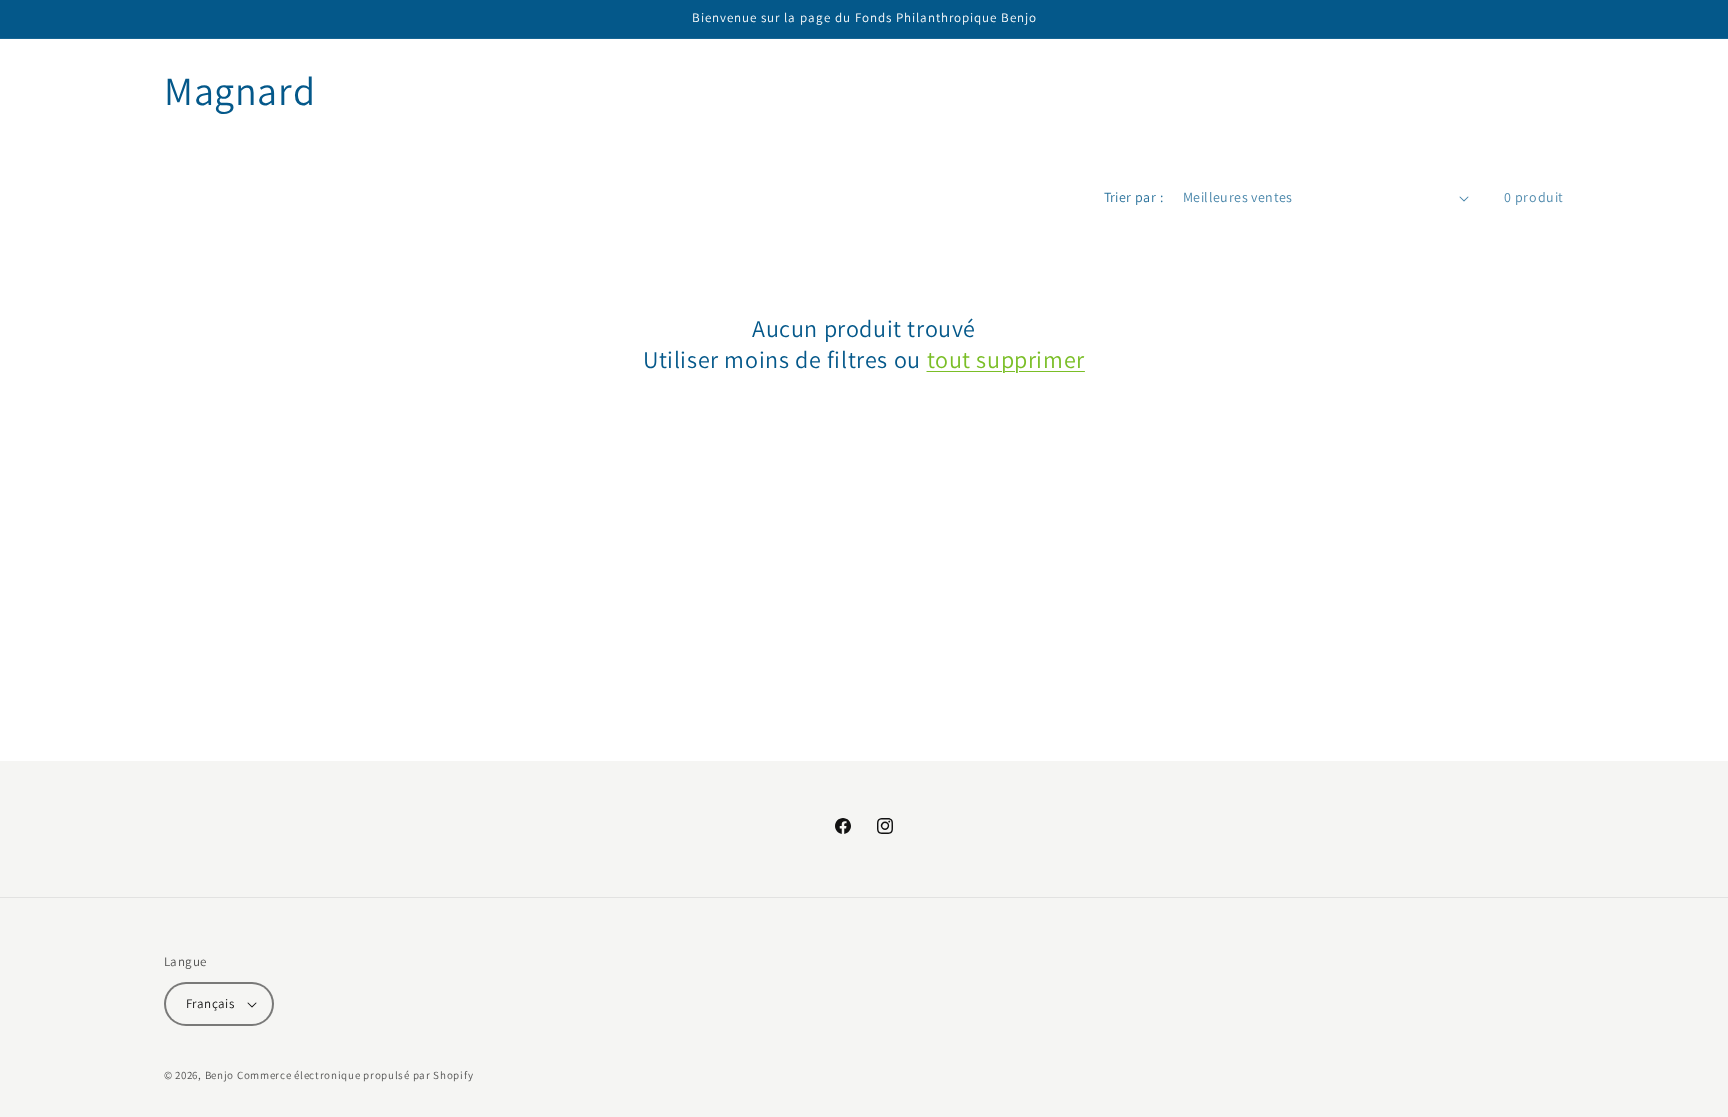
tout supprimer (1006, 359)
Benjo (220, 1075)
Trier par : (1133, 197)
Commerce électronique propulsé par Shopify (355, 1075)
